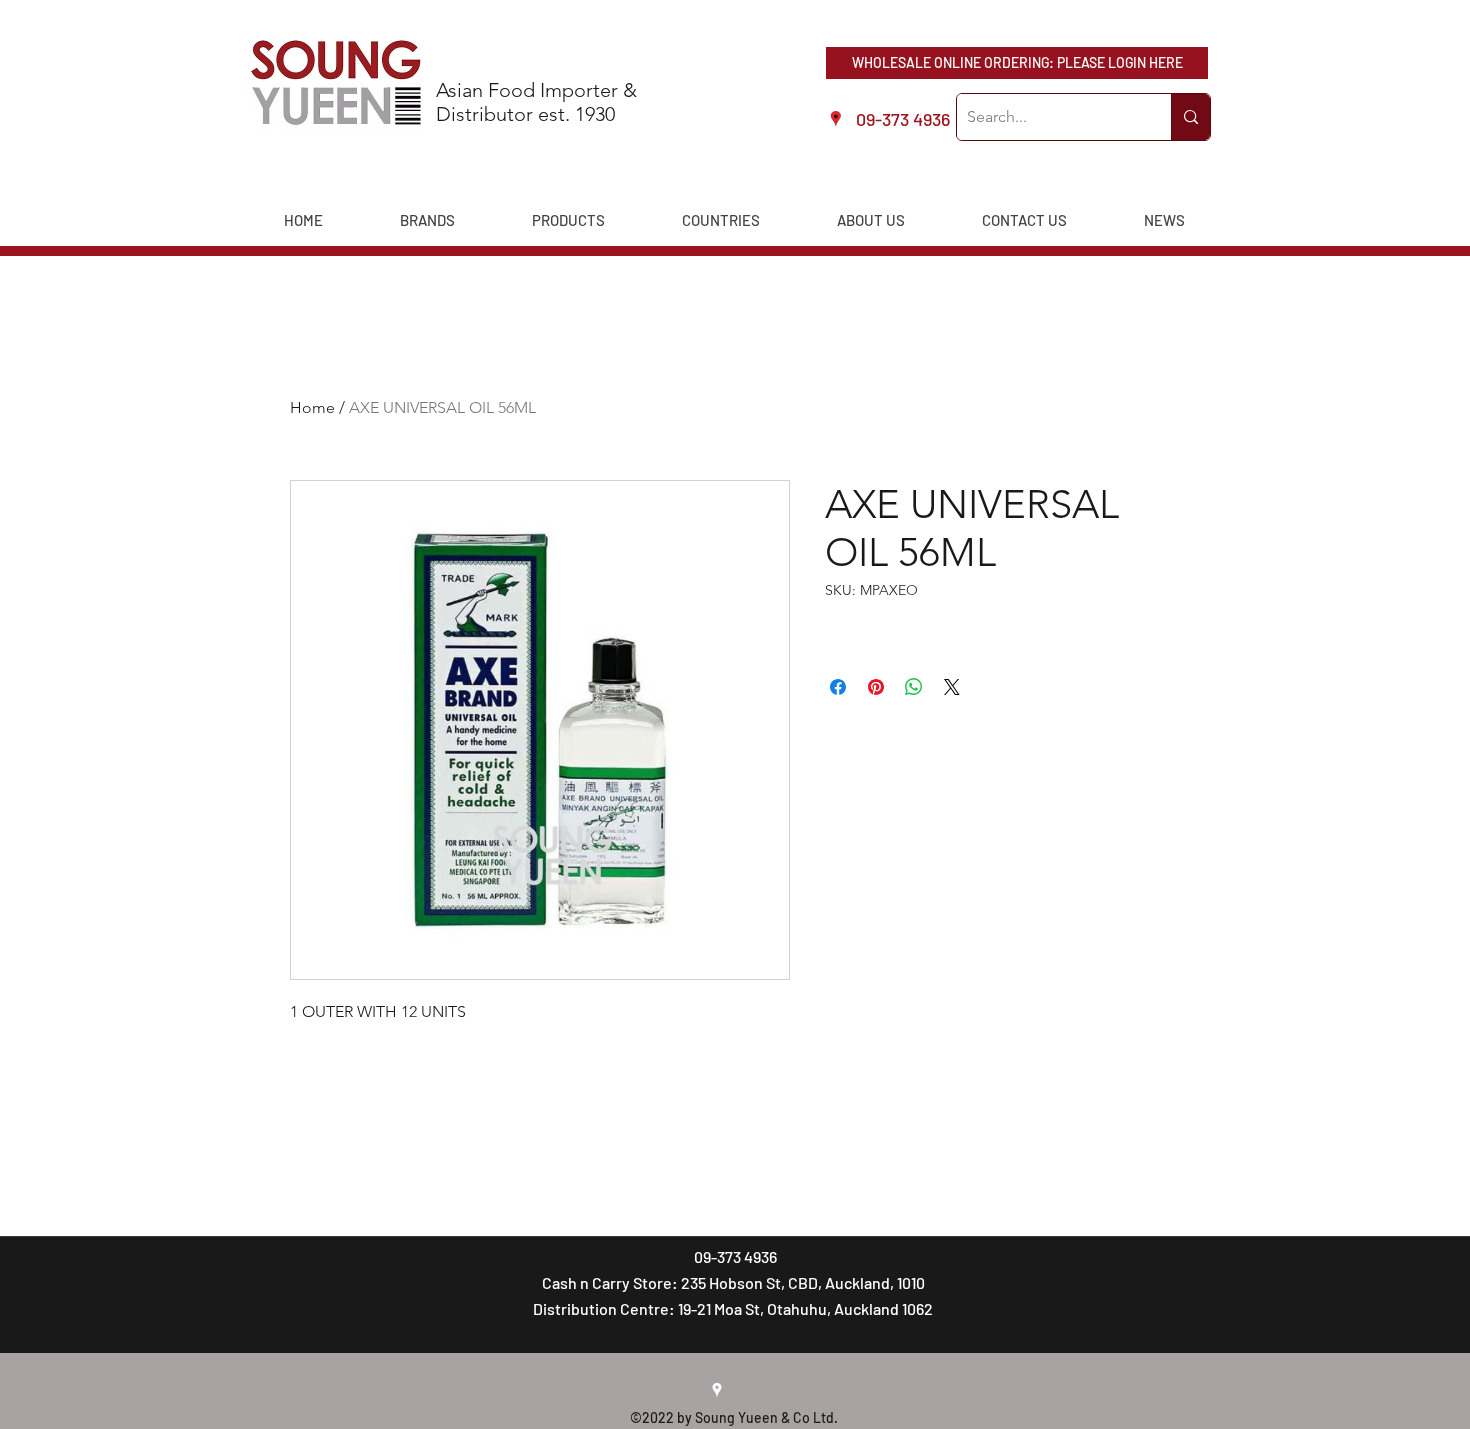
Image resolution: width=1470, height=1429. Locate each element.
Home (312, 407)
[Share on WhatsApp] (914, 687)
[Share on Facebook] (838, 687)
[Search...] (1190, 117)
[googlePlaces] (717, 1390)
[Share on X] (952, 687)
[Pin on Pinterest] (876, 687)
